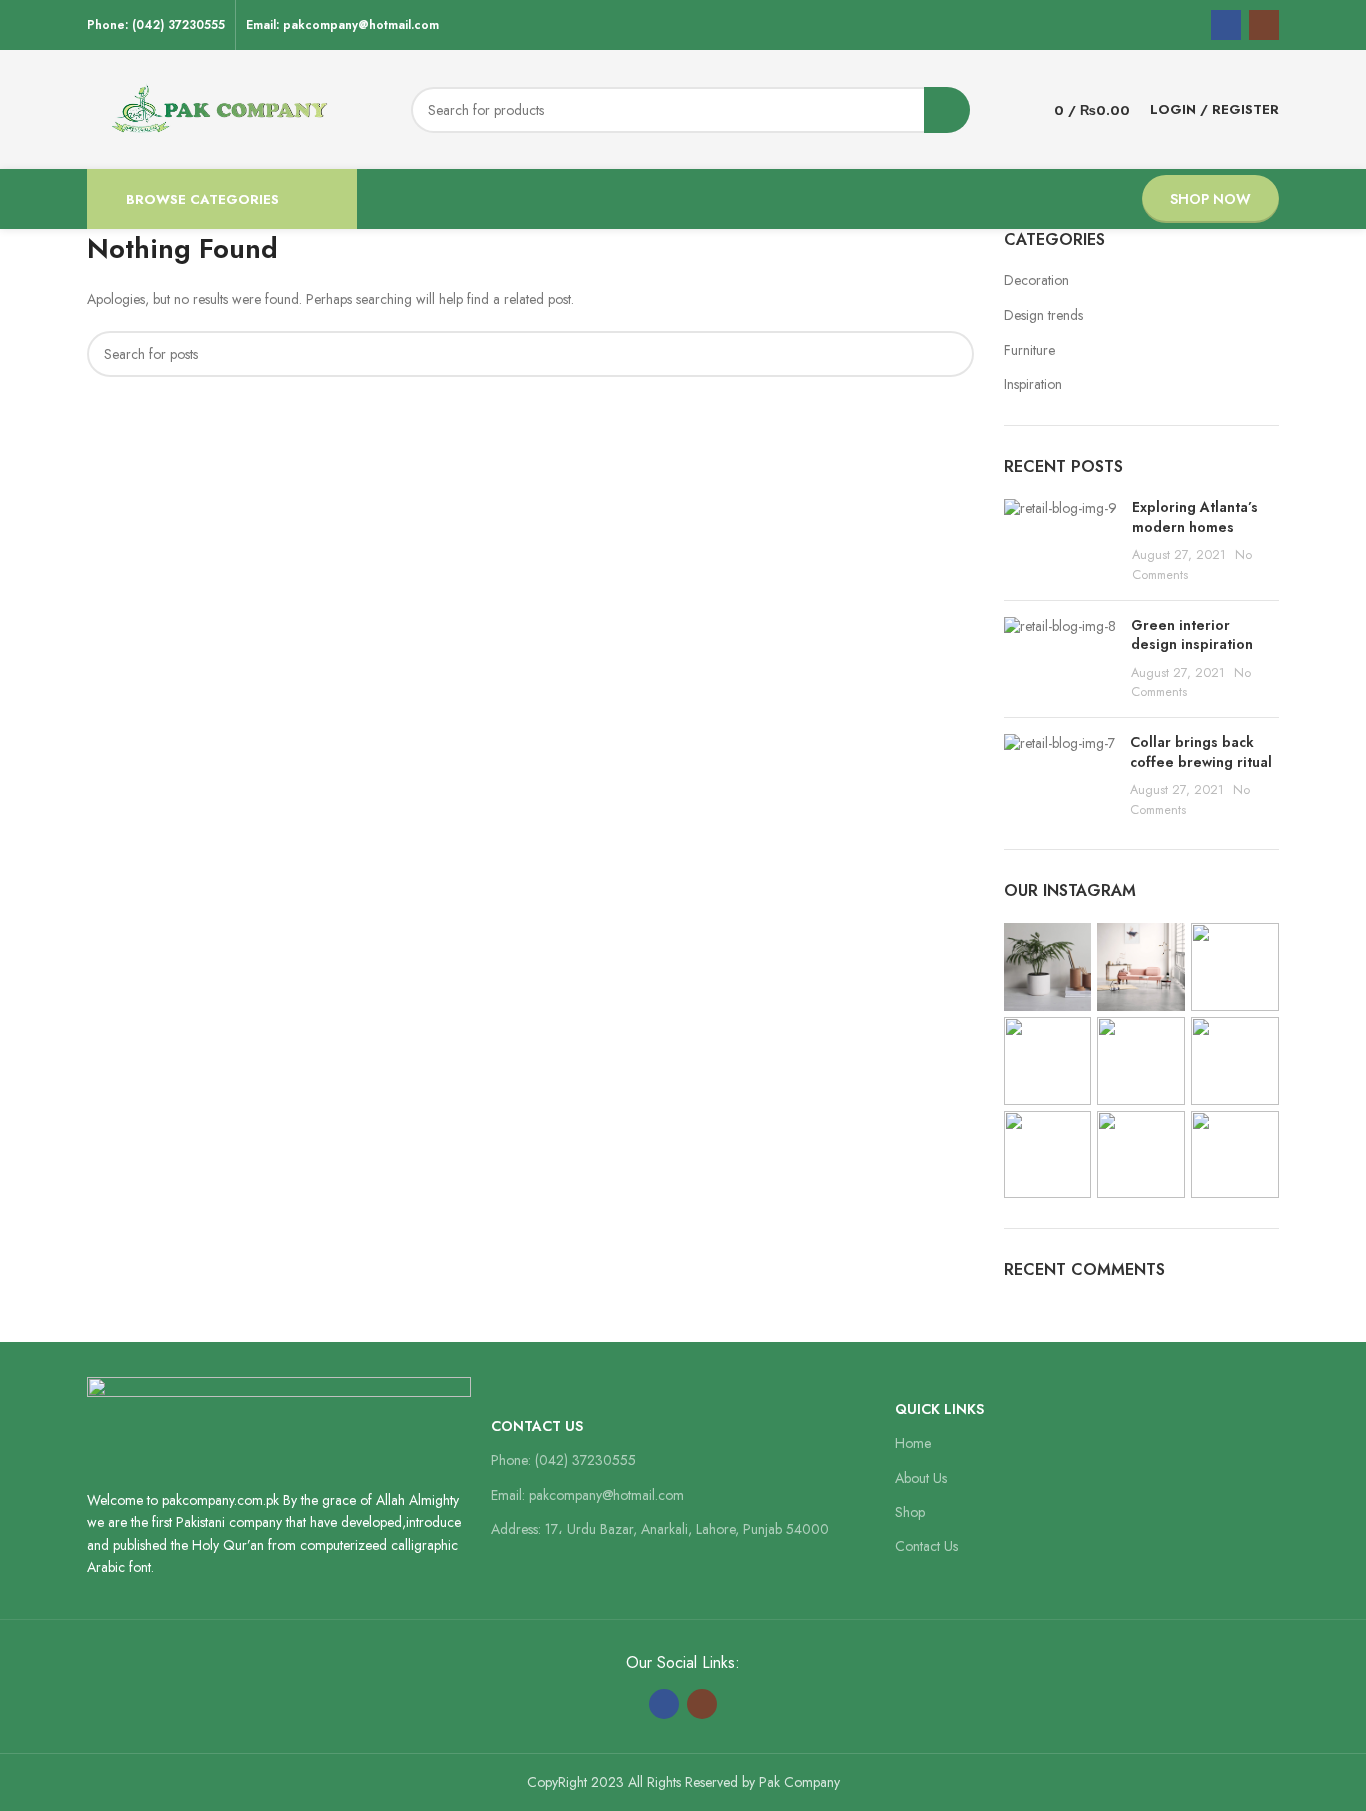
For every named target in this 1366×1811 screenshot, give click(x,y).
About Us (921, 1478)
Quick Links (939, 1409)
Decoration (1036, 280)
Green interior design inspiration (1192, 635)
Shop (910, 1512)
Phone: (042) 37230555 (563, 1460)
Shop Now (1210, 199)
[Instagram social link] (1264, 25)
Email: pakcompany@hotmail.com (587, 1495)
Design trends (1043, 315)
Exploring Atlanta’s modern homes (1195, 517)
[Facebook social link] (1226, 25)
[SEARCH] (947, 110)
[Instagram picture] (1048, 967)
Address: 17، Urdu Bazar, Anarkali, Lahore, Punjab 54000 (660, 1529)
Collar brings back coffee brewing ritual (1201, 752)
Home (913, 1443)
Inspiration (1033, 384)
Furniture (1029, 350)
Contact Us (537, 1426)
